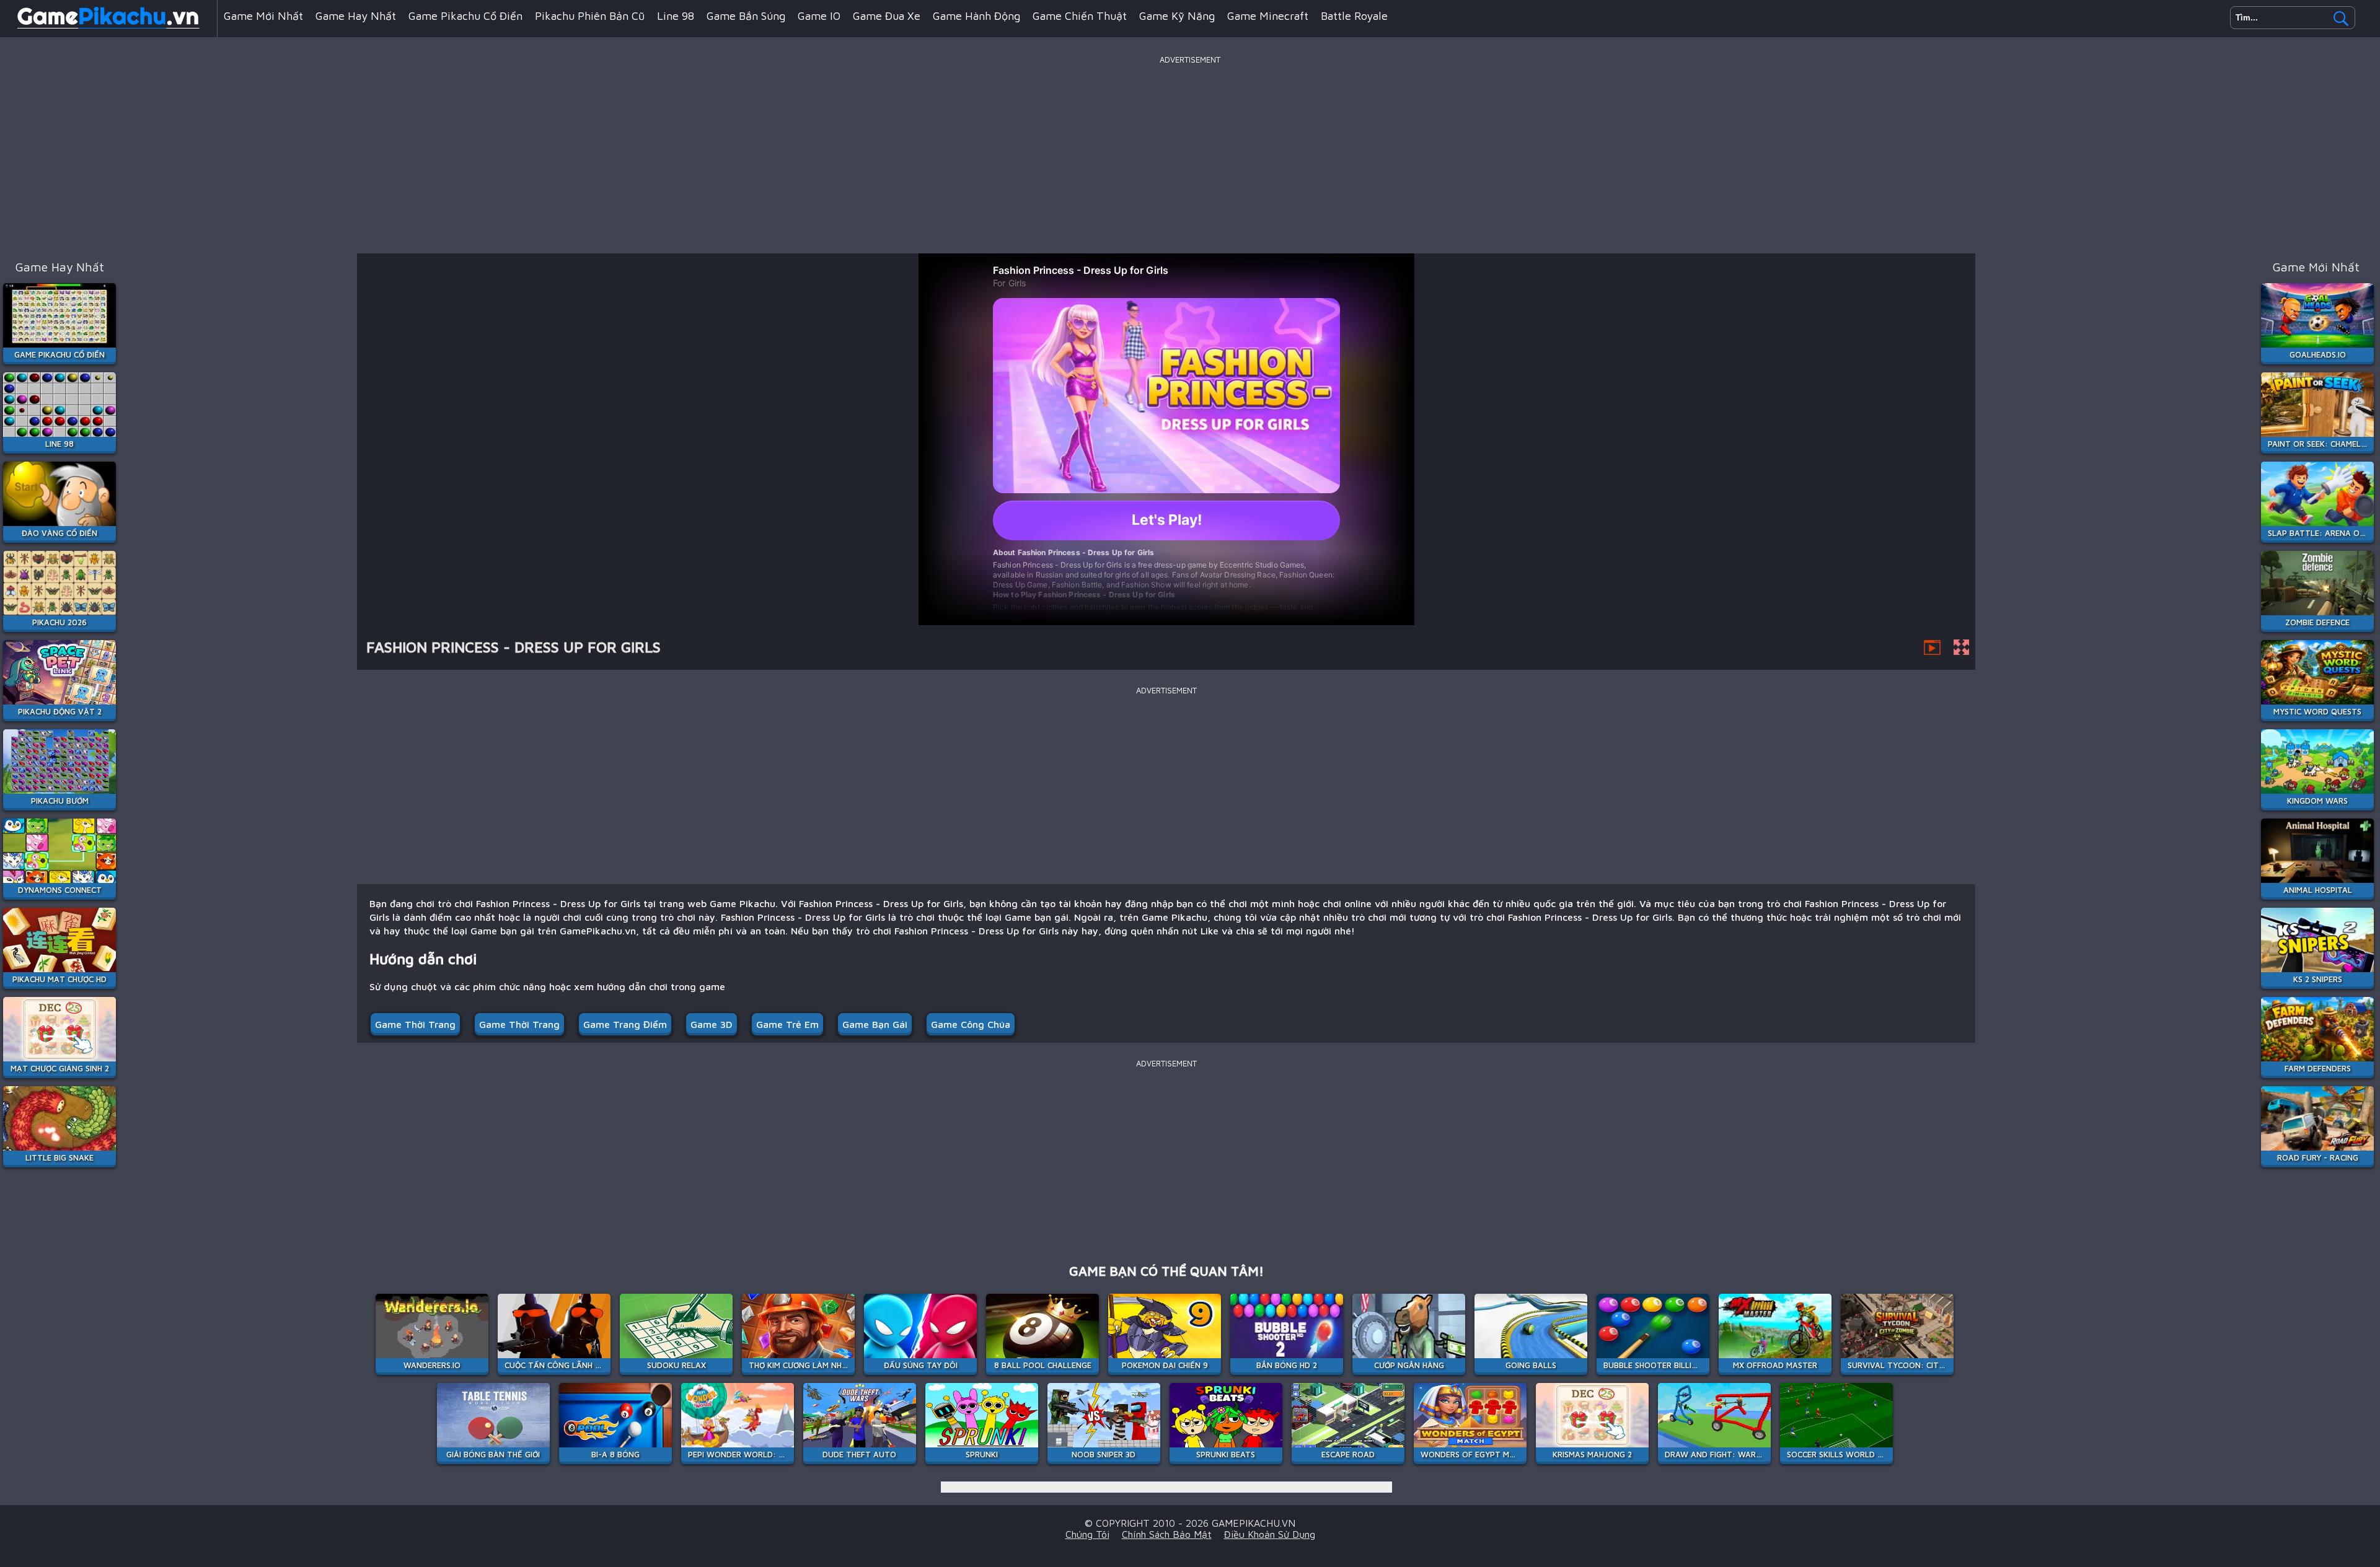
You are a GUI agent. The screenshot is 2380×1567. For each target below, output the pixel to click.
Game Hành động (976, 16)
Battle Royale (1354, 16)
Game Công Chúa (971, 1024)
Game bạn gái (875, 1024)
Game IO (819, 16)
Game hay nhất (356, 16)
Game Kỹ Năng (1177, 16)
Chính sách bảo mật (1167, 1534)
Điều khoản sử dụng (1270, 1534)
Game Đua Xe (887, 16)
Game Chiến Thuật (1080, 16)
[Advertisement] (1190, 154)
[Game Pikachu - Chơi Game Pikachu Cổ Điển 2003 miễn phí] (108, 27)
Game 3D (712, 1024)
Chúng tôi (1087, 1534)
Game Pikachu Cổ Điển (465, 16)
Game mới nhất (263, 16)
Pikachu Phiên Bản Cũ (590, 16)
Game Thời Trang (415, 1024)
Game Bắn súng (746, 16)
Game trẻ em (787, 1024)
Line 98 (676, 16)
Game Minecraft (1268, 16)
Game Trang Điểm (625, 1024)
